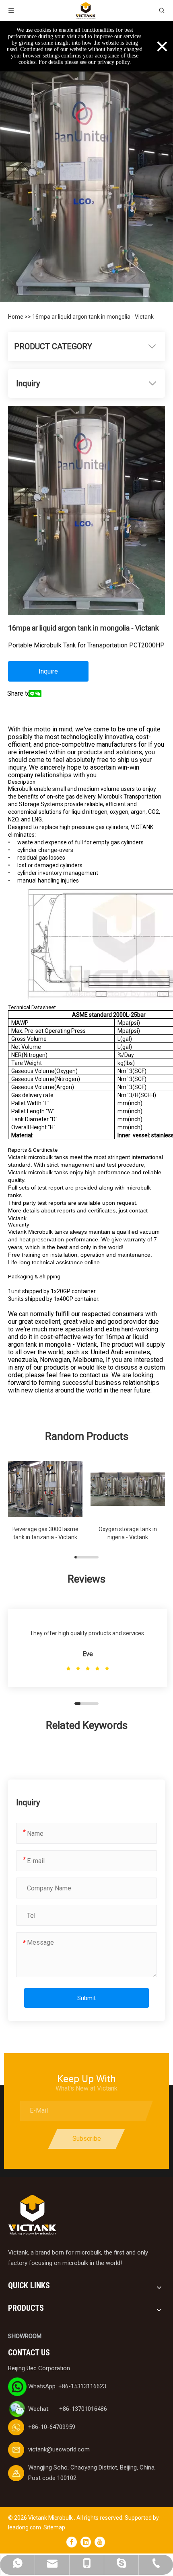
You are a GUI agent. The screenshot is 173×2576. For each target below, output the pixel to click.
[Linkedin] (86, 2542)
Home (16, 317)
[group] (45, 1504)
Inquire (48, 671)
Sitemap (54, 2527)
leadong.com (25, 2527)
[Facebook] (72, 2542)
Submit (86, 1998)
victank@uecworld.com (59, 2449)
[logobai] (32, 2215)
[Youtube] (100, 2542)
